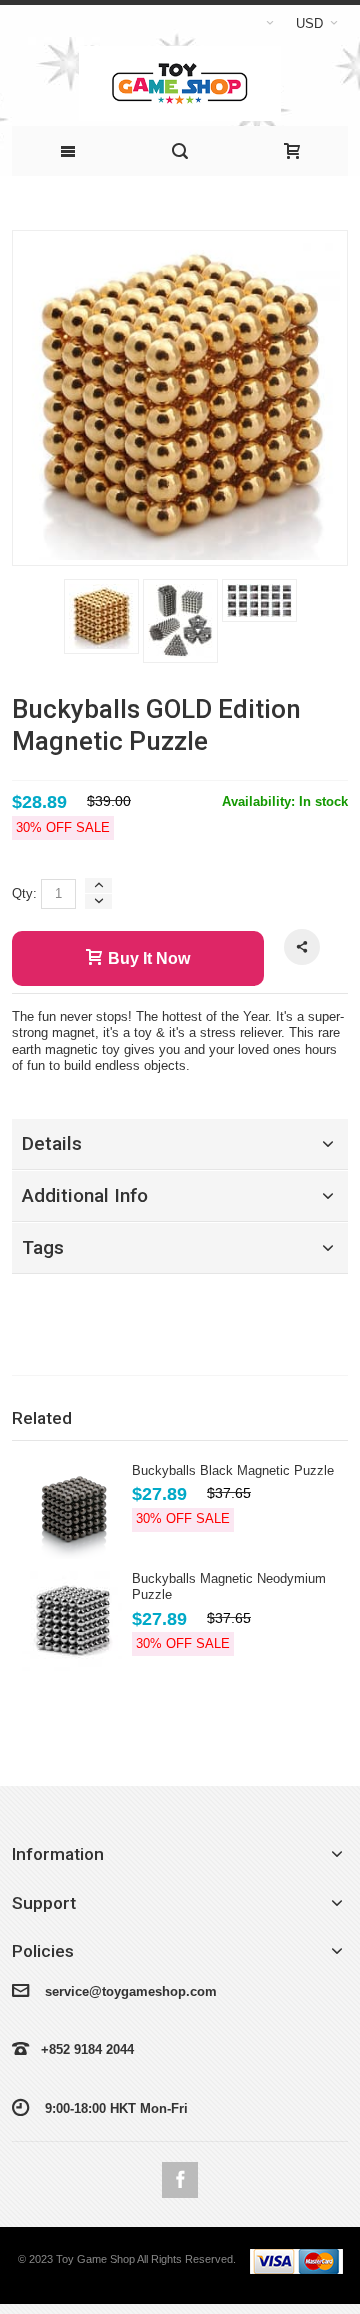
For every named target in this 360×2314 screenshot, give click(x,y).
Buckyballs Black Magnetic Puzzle (233, 1470)
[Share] (302, 947)
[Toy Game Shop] (180, 83)
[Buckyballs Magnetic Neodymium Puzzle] (72, 1621)
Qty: (24, 893)
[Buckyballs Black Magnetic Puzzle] (72, 1511)
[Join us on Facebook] (180, 2180)
